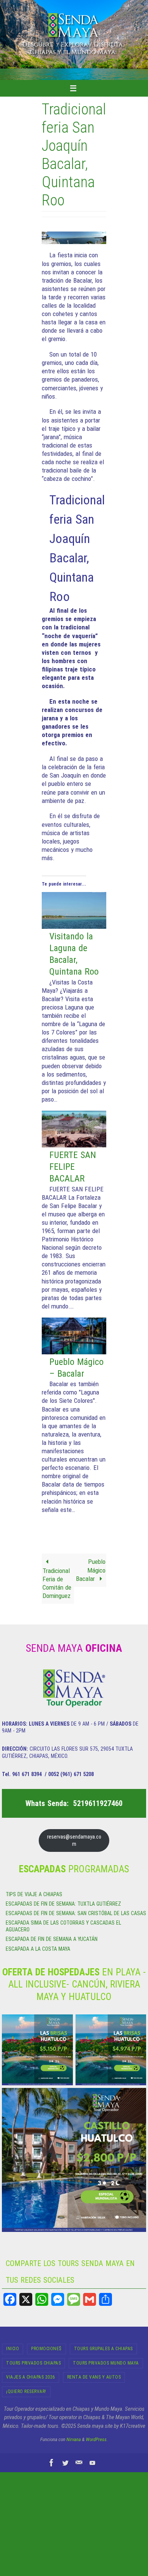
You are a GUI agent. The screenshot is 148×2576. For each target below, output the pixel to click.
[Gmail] (90, 2299)
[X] (26, 2299)
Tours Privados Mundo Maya (106, 2363)
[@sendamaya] (65, 2463)
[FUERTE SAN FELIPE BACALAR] (74, 1145)
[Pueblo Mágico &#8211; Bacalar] (74, 1352)
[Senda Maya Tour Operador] (52, 2463)
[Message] (74, 2299)
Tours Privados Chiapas (33, 2363)
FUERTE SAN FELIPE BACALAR (73, 1167)
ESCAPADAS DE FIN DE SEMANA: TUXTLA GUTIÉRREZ (63, 1904)
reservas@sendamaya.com (74, 1840)
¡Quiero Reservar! (26, 2391)
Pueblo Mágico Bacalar (91, 1570)
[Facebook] (10, 2299)
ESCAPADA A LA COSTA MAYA (38, 1949)
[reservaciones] (79, 2463)
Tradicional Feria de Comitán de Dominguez (57, 1583)
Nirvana (74, 2439)
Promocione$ (46, 2349)
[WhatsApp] (42, 2299)
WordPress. (97, 2439)
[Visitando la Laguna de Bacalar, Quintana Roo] (74, 926)
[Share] (105, 2299)
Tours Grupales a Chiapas (103, 2349)
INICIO (13, 2349)
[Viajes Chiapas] (93, 2463)
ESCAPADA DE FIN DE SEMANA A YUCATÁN (52, 1939)
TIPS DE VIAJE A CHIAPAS (34, 1894)
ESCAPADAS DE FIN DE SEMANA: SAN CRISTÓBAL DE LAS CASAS (76, 1913)
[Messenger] (58, 2299)
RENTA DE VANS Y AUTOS (94, 2377)
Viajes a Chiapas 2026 (31, 2377)
